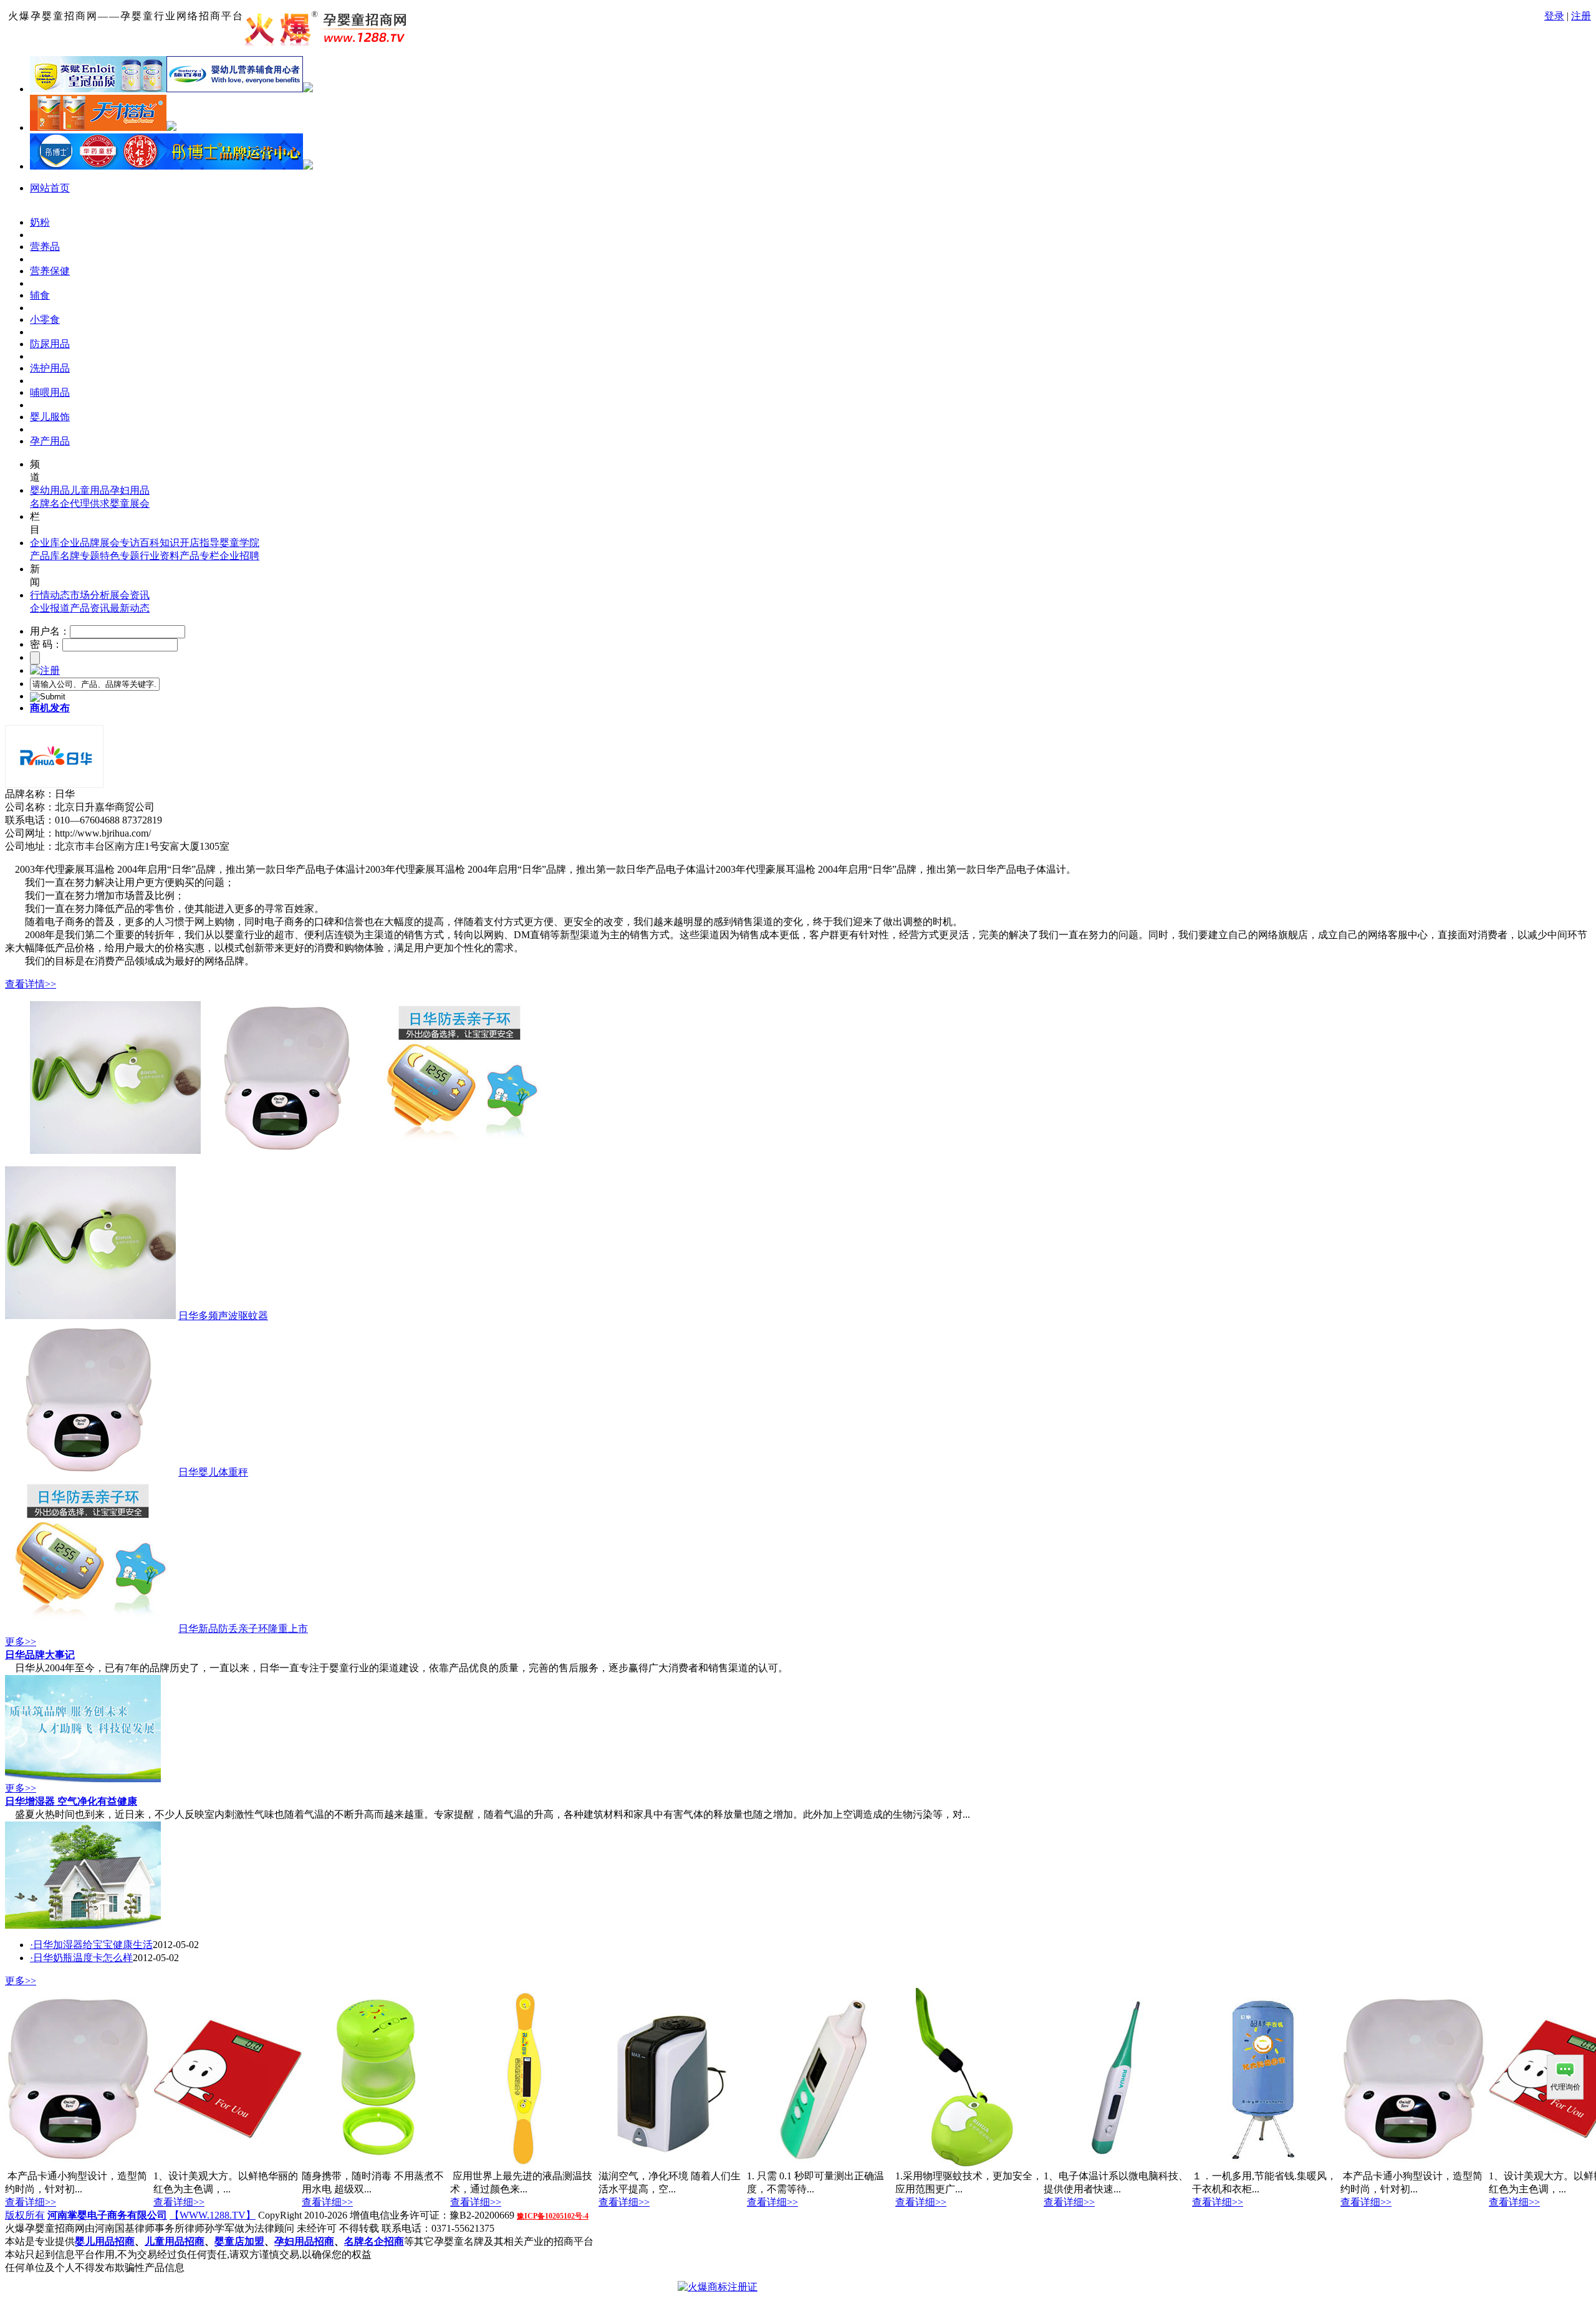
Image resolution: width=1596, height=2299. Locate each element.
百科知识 (160, 543)
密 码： (46, 644)
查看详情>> (31, 984)
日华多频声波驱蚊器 (223, 1316)
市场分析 (90, 595)
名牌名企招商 (374, 2241)
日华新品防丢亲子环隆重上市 (243, 1629)
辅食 (40, 295)
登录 (1554, 16)
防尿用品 (50, 344)
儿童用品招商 (175, 2241)
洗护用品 (50, 368)
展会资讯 (130, 595)
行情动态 (50, 595)
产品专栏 (199, 556)
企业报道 (50, 608)
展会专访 (120, 543)
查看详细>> (31, 2202)
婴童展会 (130, 503)
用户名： (50, 631)
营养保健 (50, 271)
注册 (1581, 16)
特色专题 (120, 556)
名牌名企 (50, 503)
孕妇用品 (130, 490)
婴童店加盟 (239, 2241)
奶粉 (40, 222)
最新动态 (130, 608)
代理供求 (90, 503)
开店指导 (199, 543)
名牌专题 (80, 556)
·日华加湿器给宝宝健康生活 (91, 1945)
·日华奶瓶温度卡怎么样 (81, 1958)
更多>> (21, 1642)
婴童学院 (239, 543)
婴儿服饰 (50, 417)
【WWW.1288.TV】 (213, 2215)
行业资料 (160, 556)
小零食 (45, 319)
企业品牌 (80, 543)
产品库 (45, 556)
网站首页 (50, 188)
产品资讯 (90, 608)
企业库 (45, 543)
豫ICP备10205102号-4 (553, 2216)
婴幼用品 (50, 490)
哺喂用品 (50, 392)
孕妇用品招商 (304, 2241)
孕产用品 (50, 441)
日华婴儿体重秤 (213, 1472)
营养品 (45, 247)
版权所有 (25, 2215)
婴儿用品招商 (105, 2241)
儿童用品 (90, 490)
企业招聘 (239, 556)
